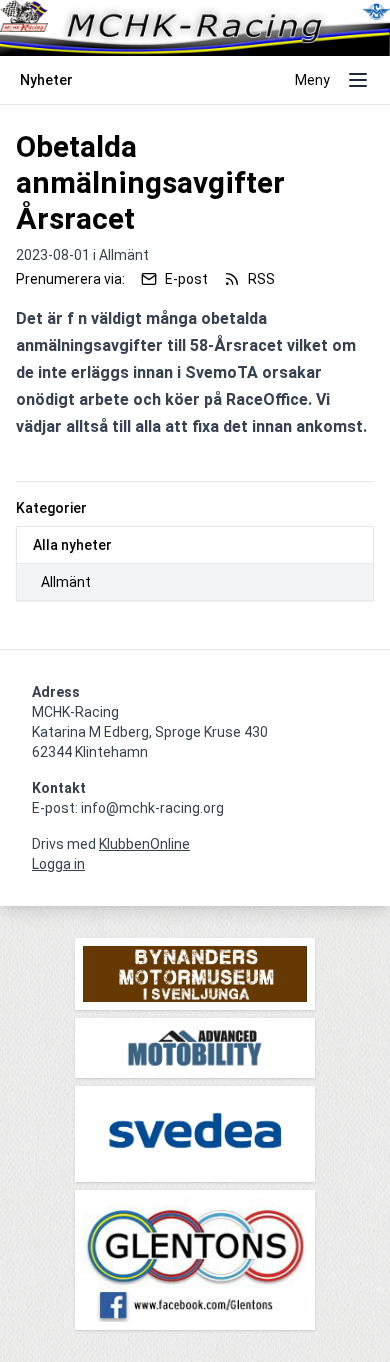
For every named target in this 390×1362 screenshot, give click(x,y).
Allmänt (66, 582)
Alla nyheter (72, 545)
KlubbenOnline (144, 844)
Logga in (58, 864)
